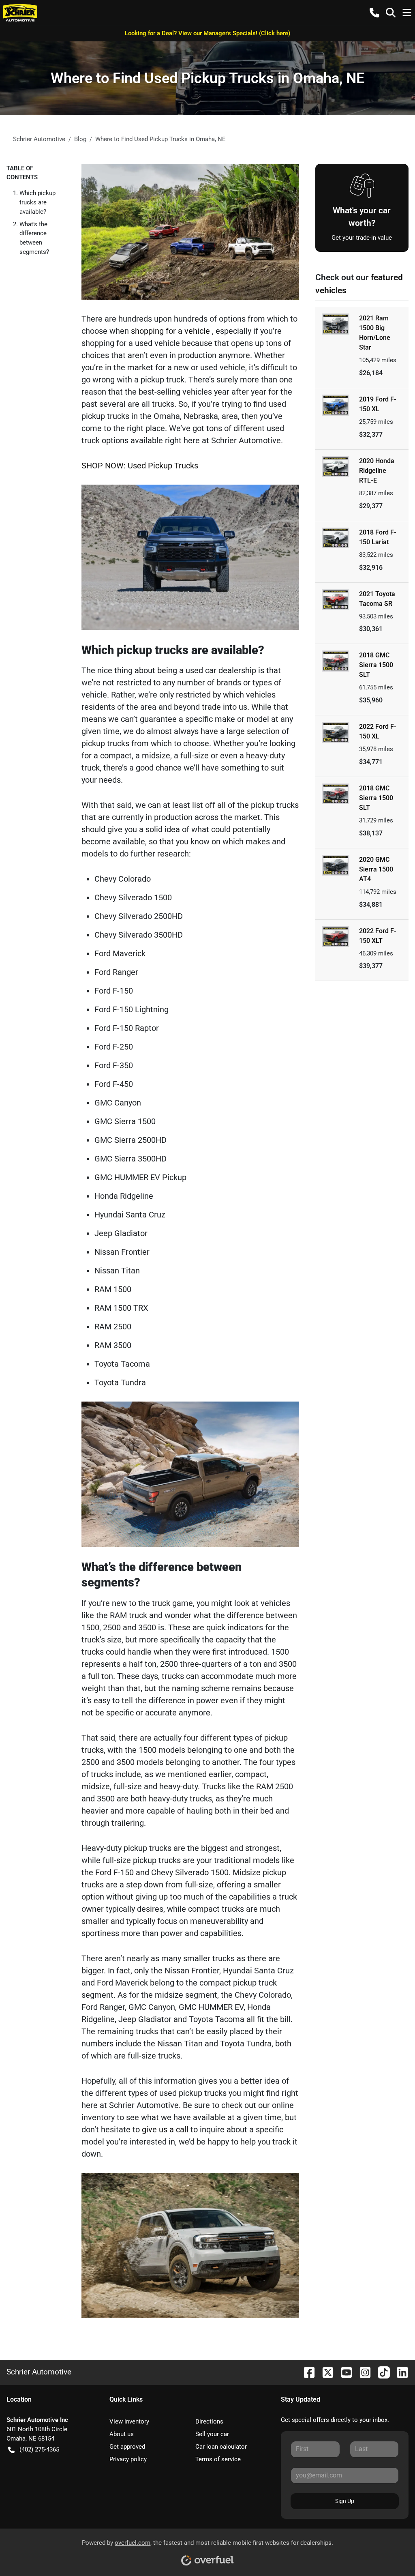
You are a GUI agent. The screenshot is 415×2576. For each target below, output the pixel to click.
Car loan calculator (221, 2447)
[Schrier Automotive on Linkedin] (399, 2372)
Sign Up (345, 2501)
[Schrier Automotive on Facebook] (306, 2372)
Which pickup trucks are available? (37, 202)
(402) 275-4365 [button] (39, 2449)
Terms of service (218, 2459)
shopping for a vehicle (171, 331)
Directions (209, 2421)
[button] (374, 13)
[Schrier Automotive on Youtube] (343, 2372)
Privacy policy (128, 2459)
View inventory (129, 2421)
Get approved (127, 2447)
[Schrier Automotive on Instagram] (362, 2372)
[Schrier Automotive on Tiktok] (381, 2372)
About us (122, 2434)
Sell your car (212, 2434)
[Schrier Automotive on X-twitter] (325, 2372)
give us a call (166, 2129)
